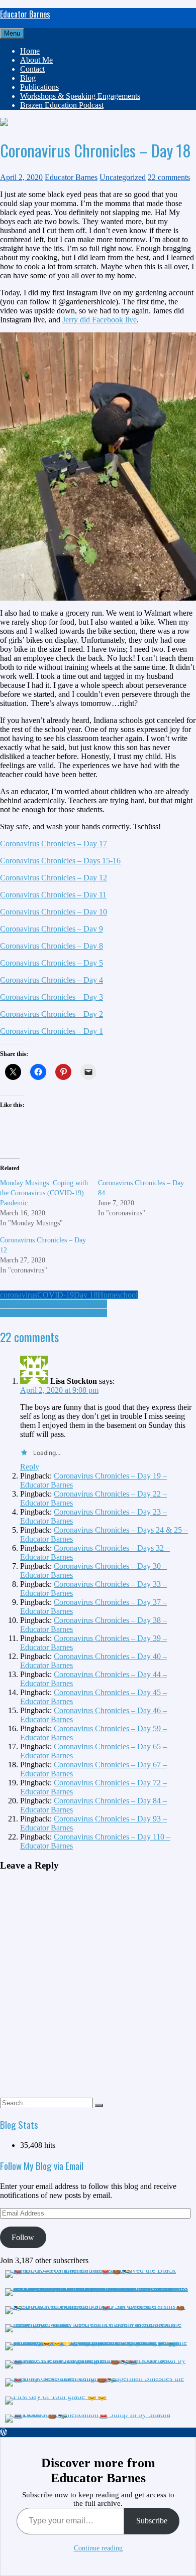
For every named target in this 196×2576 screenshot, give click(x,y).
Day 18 (86, 1295)
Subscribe (152, 2521)
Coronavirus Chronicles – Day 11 (53, 895)
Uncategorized (123, 177)
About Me (36, 60)
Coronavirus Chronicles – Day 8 (52, 946)
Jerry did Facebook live (100, 320)
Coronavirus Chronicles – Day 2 (52, 1014)
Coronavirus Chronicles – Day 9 (52, 929)
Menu (12, 33)
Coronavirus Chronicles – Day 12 (54, 878)
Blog (28, 78)
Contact (32, 69)
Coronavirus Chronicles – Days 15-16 (60, 861)
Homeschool (118, 1295)
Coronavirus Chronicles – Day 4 (52, 980)
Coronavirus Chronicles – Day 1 (52, 1031)
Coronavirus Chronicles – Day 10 (54, 912)
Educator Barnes (25, 14)
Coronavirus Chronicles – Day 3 (52, 997)
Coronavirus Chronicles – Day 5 (52, 963)
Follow (23, 2237)
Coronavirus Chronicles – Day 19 (54, 1313)
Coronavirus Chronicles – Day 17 (54, 844)
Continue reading (98, 2548)
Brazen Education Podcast (62, 105)
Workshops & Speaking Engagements (80, 96)
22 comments (169, 177)
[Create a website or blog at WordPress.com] (4, 2432)
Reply (30, 1467)
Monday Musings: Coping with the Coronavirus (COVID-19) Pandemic (44, 1193)
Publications (39, 87)
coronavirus (19, 1295)
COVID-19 (56, 1295)
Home (30, 51)
